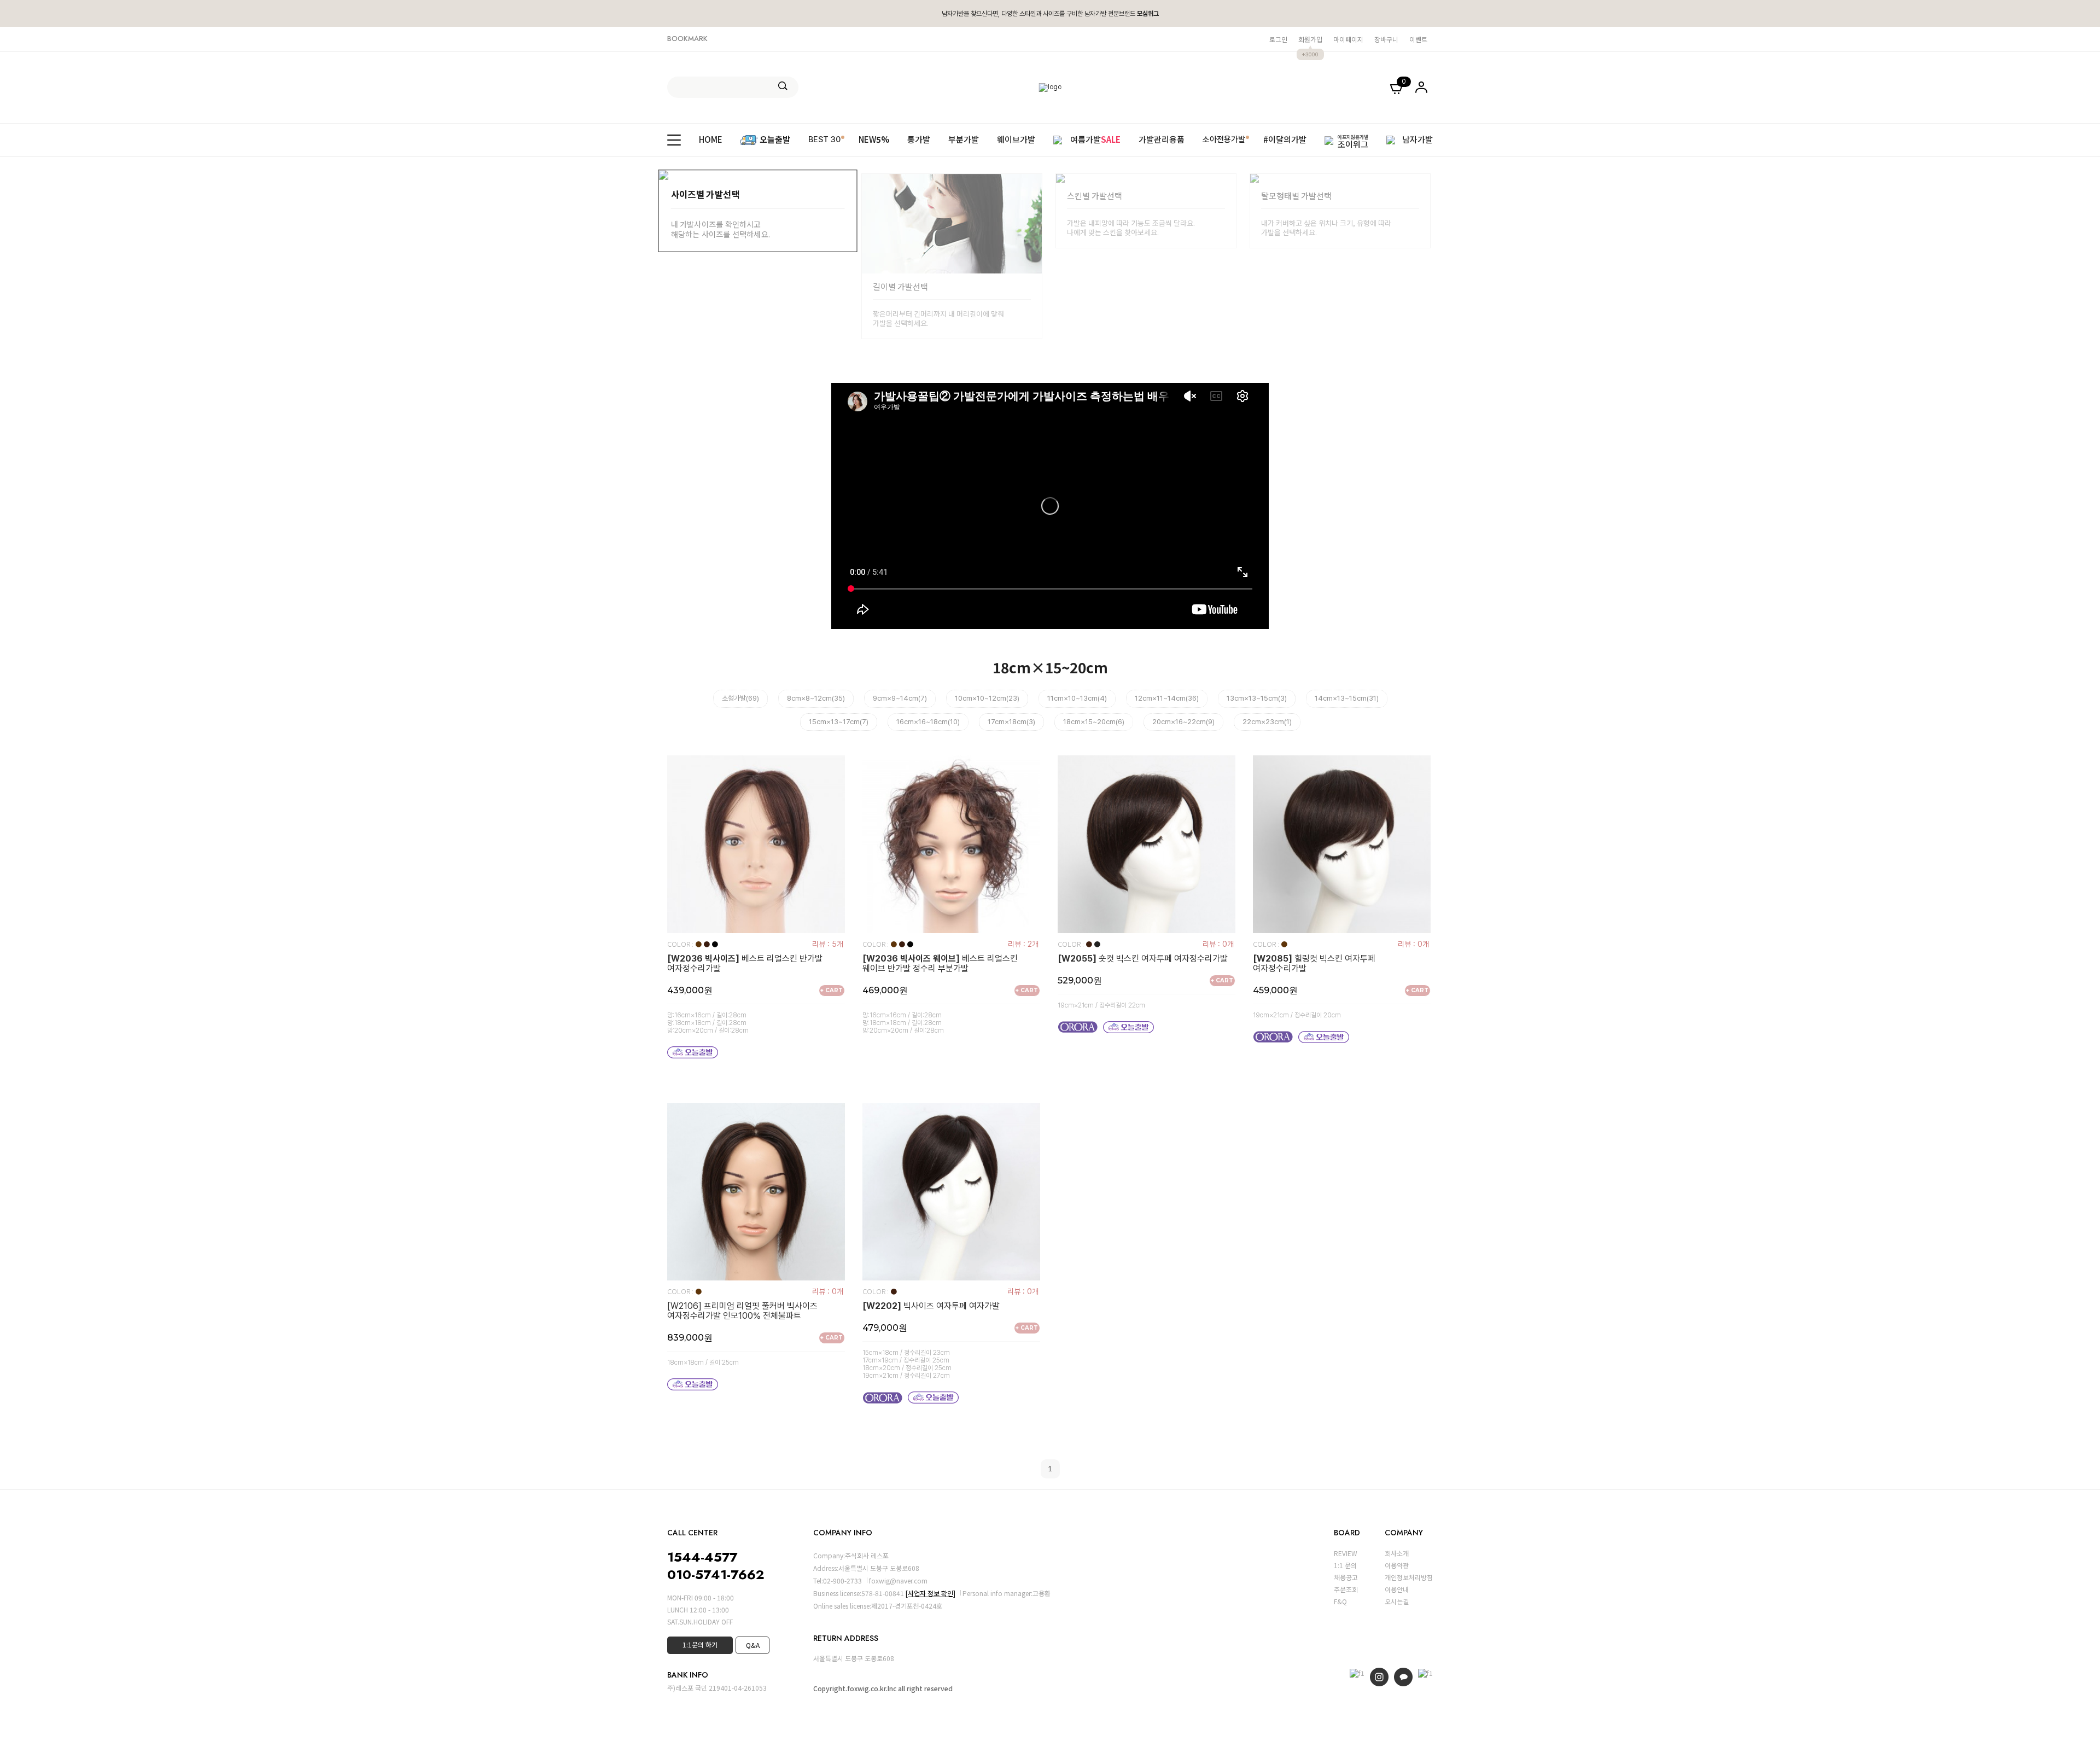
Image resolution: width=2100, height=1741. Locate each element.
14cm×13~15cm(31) (1347, 698)
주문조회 (1346, 1589)
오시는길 (1397, 1601)
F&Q (1340, 1601)
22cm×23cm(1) (1267, 722)
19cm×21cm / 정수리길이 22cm (1101, 1005)
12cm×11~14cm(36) (1167, 698)
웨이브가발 (1016, 140)
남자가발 (1417, 140)
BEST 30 (824, 139)
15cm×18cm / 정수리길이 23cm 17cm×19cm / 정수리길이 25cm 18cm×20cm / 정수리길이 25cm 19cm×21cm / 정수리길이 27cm (907, 1364)
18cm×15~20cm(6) (1094, 722)
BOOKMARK (687, 39)
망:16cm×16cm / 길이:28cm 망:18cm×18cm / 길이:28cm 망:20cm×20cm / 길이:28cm (708, 1023)
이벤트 (1418, 39)
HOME (711, 140)
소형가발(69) (740, 698)
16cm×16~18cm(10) (928, 722)
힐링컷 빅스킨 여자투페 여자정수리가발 (1314, 964)
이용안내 (1397, 1589)
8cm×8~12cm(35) (816, 698)
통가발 (919, 140)
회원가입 (1310, 39)
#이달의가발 (1285, 140)
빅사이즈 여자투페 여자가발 (931, 1306)
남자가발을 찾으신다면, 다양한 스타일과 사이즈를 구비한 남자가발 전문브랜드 (1050, 14)
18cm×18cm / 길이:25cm (703, 1362)
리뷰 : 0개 (1218, 944)
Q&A (753, 1645)
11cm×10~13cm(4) (1077, 698)
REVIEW (1346, 1553)
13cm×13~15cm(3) (1257, 698)
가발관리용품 (1162, 140)
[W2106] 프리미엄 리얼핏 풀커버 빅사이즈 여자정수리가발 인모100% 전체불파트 (742, 1311)
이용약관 (1397, 1565)
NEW (874, 140)
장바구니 (1386, 39)
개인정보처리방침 (1409, 1577)
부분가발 (964, 140)
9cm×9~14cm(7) (900, 698)
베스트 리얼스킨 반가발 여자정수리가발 (745, 964)
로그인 (1278, 39)
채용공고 (1346, 1577)
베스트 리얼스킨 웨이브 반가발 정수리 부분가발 (940, 964)
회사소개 (1397, 1553)
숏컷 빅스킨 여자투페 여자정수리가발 (1143, 959)
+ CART (832, 990)
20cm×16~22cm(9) (1183, 722)
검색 (783, 86)
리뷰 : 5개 (828, 944)
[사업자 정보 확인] (931, 1593)
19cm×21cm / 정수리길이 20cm (1297, 1015)
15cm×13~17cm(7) (839, 722)
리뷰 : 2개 (1023, 944)
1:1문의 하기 (700, 1644)
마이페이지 (1348, 39)
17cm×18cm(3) (1011, 722)
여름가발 (1095, 140)
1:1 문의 (1345, 1565)
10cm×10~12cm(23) (987, 698)
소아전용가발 (1224, 139)
